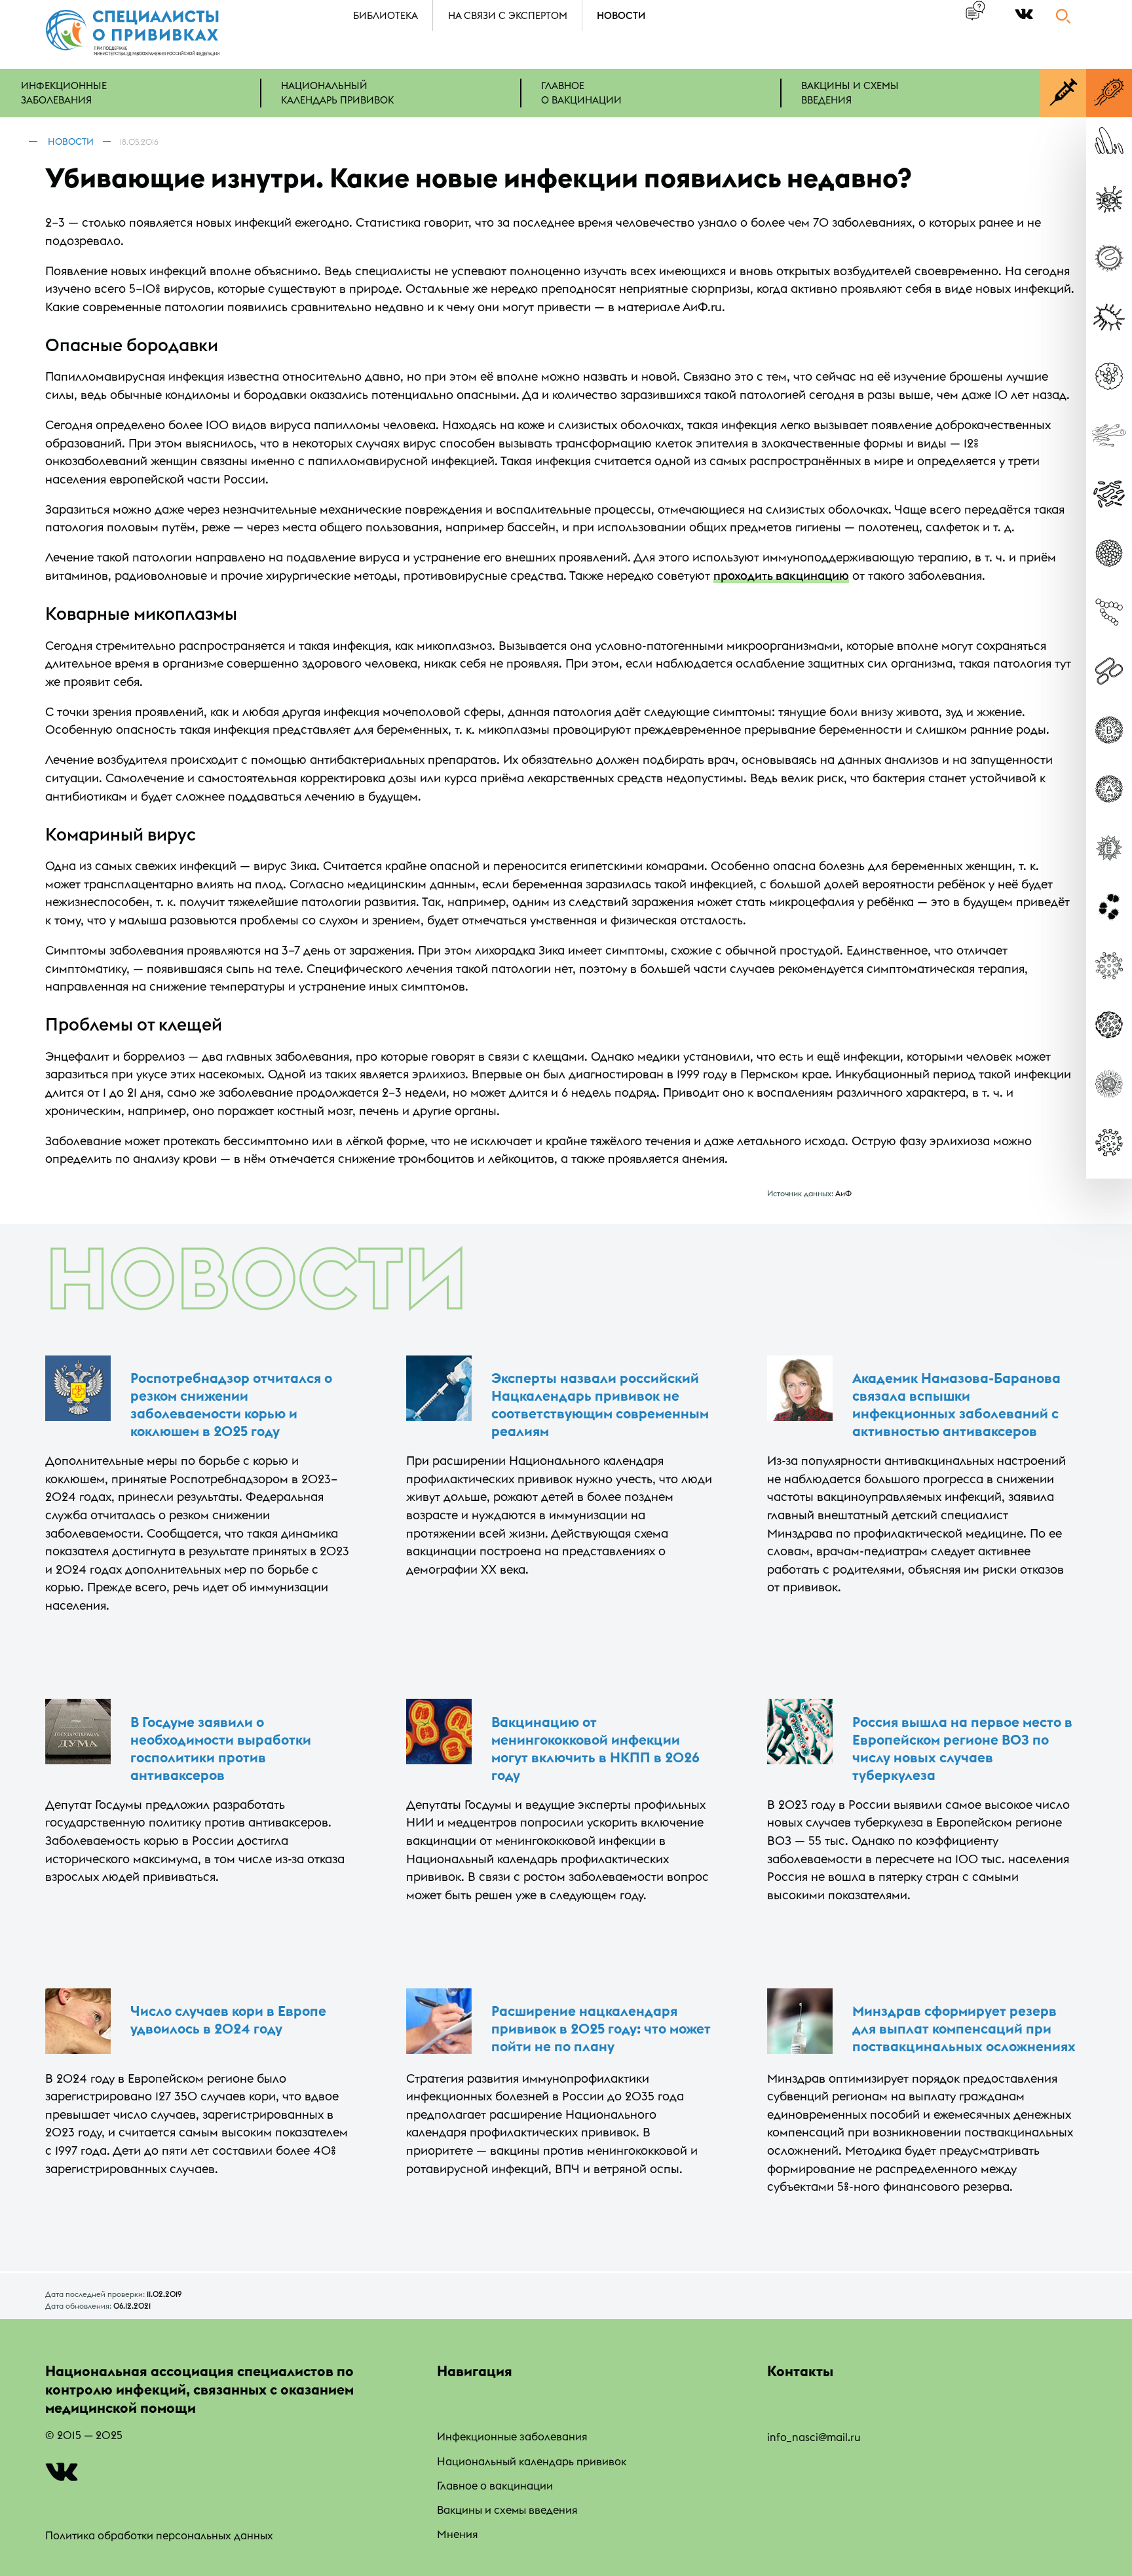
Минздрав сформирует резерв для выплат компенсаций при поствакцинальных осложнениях (964, 2029)
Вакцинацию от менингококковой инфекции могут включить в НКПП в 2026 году (595, 1749)
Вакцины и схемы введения (507, 2510)
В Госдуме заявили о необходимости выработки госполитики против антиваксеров (221, 1749)
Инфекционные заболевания (512, 2436)
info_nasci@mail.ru (814, 2437)
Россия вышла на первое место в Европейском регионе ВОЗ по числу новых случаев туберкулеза (962, 1749)
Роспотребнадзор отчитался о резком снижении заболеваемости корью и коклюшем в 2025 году (231, 1405)
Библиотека (386, 15)
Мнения (457, 2534)
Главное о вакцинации (495, 2485)
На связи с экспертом (508, 15)
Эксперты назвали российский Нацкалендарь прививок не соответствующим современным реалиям (600, 1405)
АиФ (843, 1193)
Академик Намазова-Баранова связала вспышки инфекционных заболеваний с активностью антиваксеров (956, 1405)
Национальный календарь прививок (532, 2461)
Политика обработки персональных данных (159, 2535)
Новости (621, 15)
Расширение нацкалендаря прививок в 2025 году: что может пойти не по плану (601, 2029)
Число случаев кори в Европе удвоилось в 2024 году (228, 2020)
